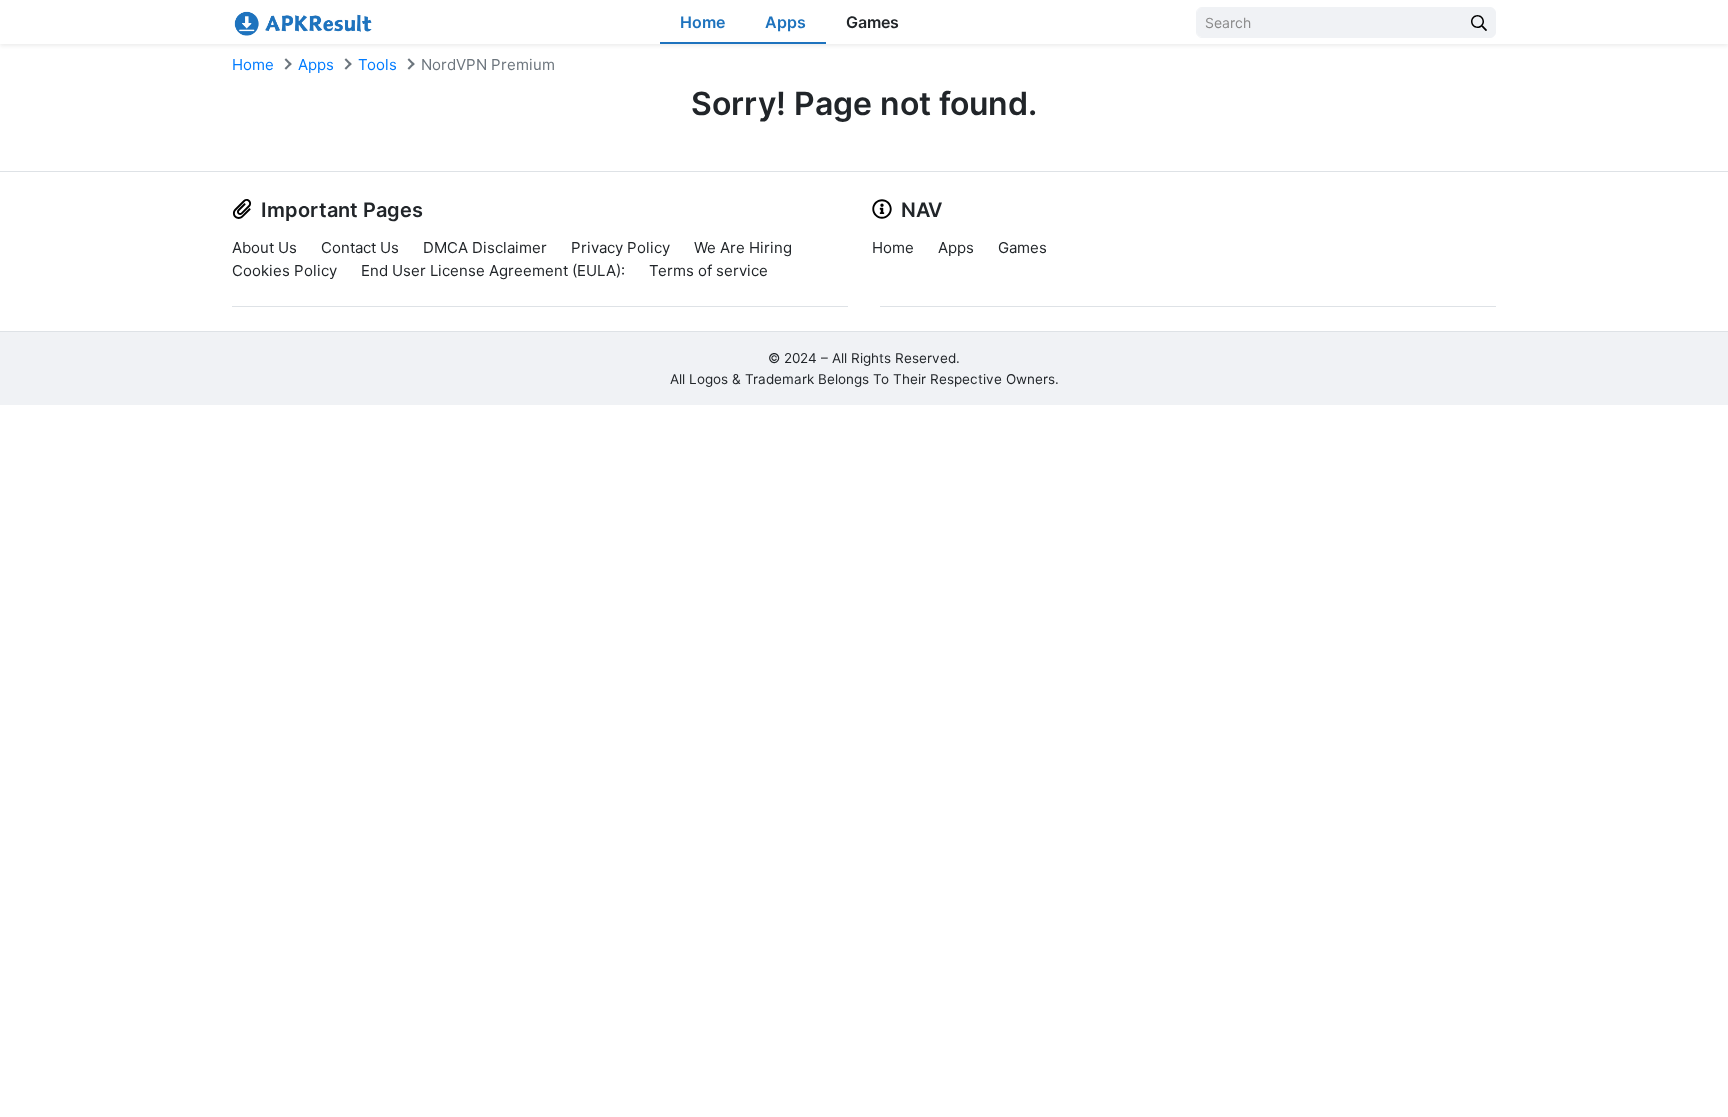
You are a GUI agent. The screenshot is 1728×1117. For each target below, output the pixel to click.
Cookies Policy (284, 270)
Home (702, 22)
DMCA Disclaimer (485, 247)
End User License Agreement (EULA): (493, 270)
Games (872, 22)
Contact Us (360, 247)
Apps (785, 22)
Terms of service (708, 270)
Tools (377, 64)
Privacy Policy (620, 247)
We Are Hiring (743, 247)
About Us (264, 247)
